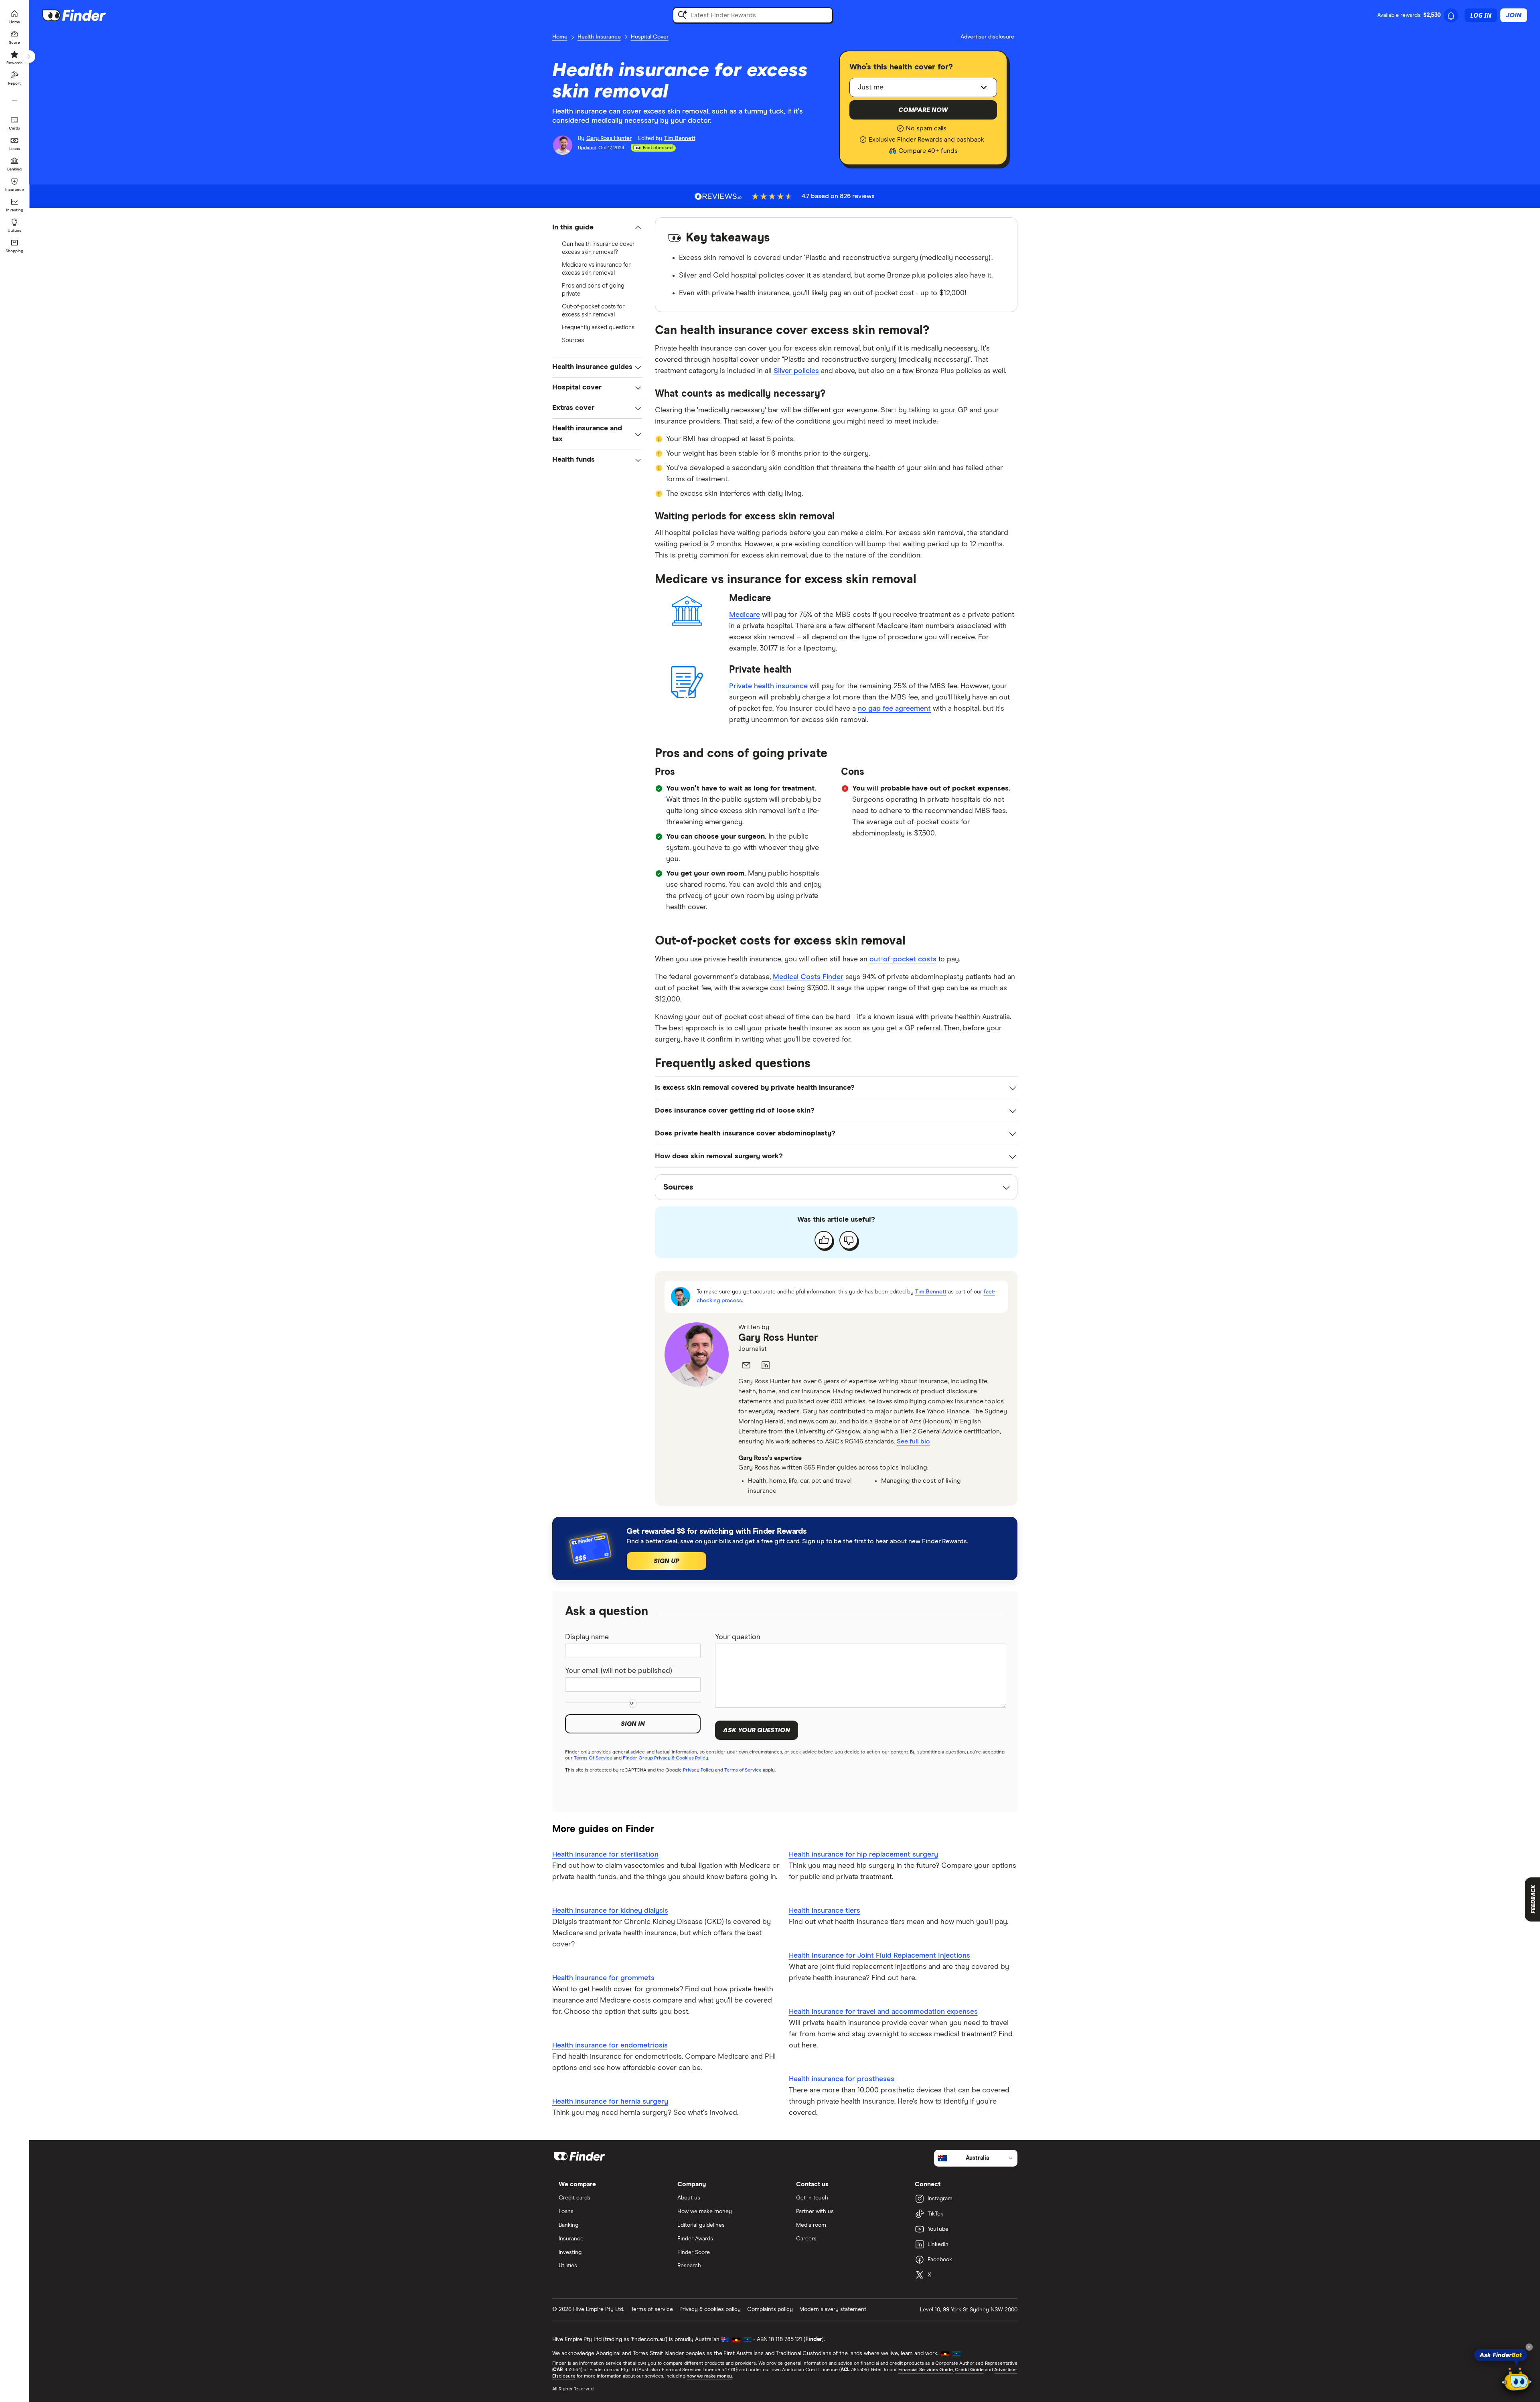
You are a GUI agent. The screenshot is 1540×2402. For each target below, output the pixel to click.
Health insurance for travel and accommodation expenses (883, 2012)
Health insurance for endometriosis (610, 2045)
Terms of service (652, 2309)
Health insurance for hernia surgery (610, 2102)
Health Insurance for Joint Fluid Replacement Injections (879, 1956)
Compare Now (923, 110)
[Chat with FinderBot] (1517, 2380)
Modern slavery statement (833, 2309)
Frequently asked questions (598, 327)
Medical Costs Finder (808, 977)
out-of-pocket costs (903, 959)
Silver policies (796, 371)
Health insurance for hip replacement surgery (863, 1855)
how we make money (709, 2376)
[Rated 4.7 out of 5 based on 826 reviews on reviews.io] (718, 196)
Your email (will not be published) (619, 1671)
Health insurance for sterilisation (605, 1855)
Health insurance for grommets (603, 1978)
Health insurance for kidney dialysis (610, 1911)
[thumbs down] (849, 1240)
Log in (1481, 15)
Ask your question (757, 1730)
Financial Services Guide (926, 2370)
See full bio (913, 1441)
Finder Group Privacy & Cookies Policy (666, 1758)
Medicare (745, 615)
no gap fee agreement (894, 709)
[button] (597, 228)
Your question (738, 1637)
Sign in (633, 1724)
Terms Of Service (593, 1758)
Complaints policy (770, 2309)
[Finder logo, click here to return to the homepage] (85, 15)
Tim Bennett (931, 1292)
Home (560, 37)
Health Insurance (599, 37)
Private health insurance (768, 686)
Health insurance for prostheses (842, 2079)
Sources (573, 340)
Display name (587, 1637)
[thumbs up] (824, 1240)
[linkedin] (766, 1365)
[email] (746, 1365)
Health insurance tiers (825, 1911)
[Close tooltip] (1529, 2347)
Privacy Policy (698, 1770)
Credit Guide (969, 2370)
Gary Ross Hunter (778, 1338)
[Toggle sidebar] (29, 57)
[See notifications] (1451, 16)
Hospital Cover (650, 37)
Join (1514, 15)
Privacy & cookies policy (710, 2309)
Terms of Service (743, 1770)
